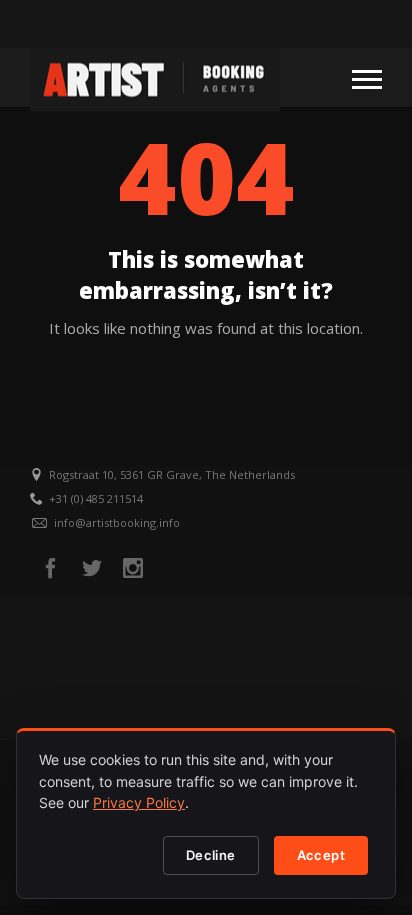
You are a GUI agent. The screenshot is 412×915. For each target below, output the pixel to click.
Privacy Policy (139, 802)
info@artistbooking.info (117, 522)
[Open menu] (367, 78)
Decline (211, 855)
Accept (321, 855)
